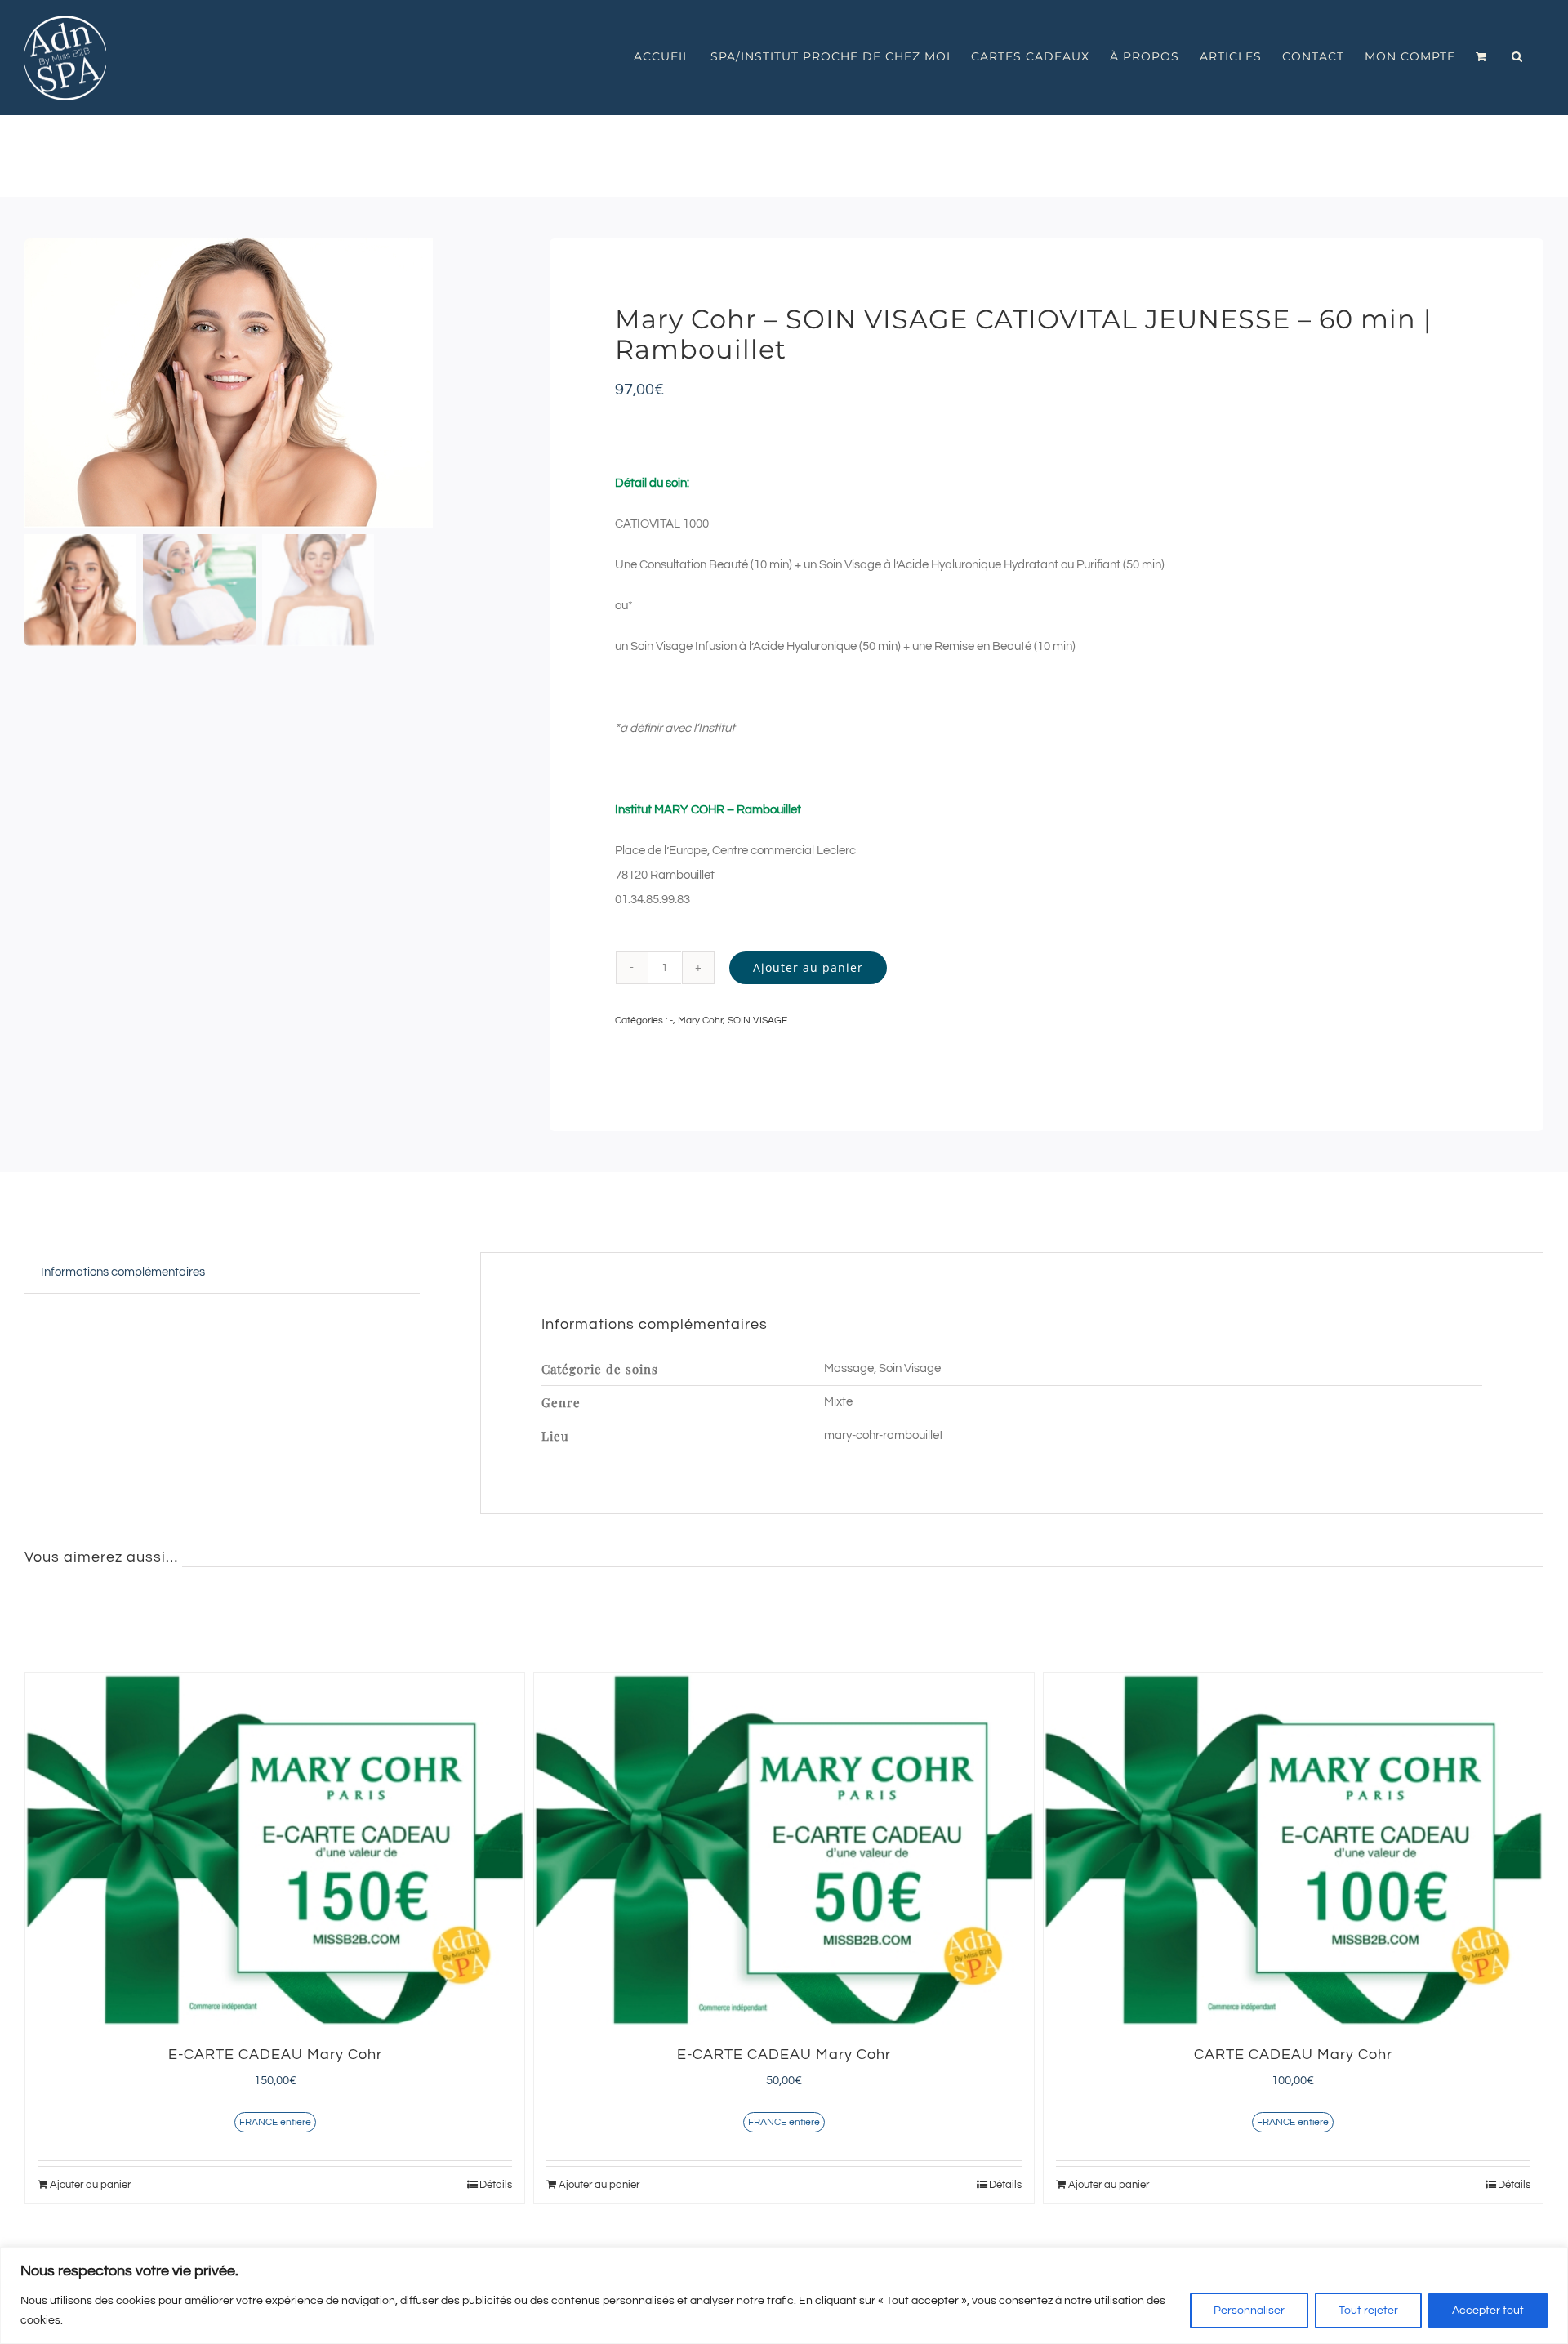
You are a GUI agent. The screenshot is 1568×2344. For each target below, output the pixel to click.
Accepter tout (1488, 2311)
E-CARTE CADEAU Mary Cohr (275, 2054)
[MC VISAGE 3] (258, 383)
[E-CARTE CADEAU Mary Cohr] (275, 1850)
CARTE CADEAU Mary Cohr (1293, 2054)
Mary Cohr (700, 1020)
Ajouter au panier (808, 967)
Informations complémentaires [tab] (123, 1272)
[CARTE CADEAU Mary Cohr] (1293, 1850)
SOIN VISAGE (757, 1020)
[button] (1517, 56)
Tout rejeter (1368, 2311)
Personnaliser (1249, 2311)
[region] (784, 2295)
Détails (496, 2185)
